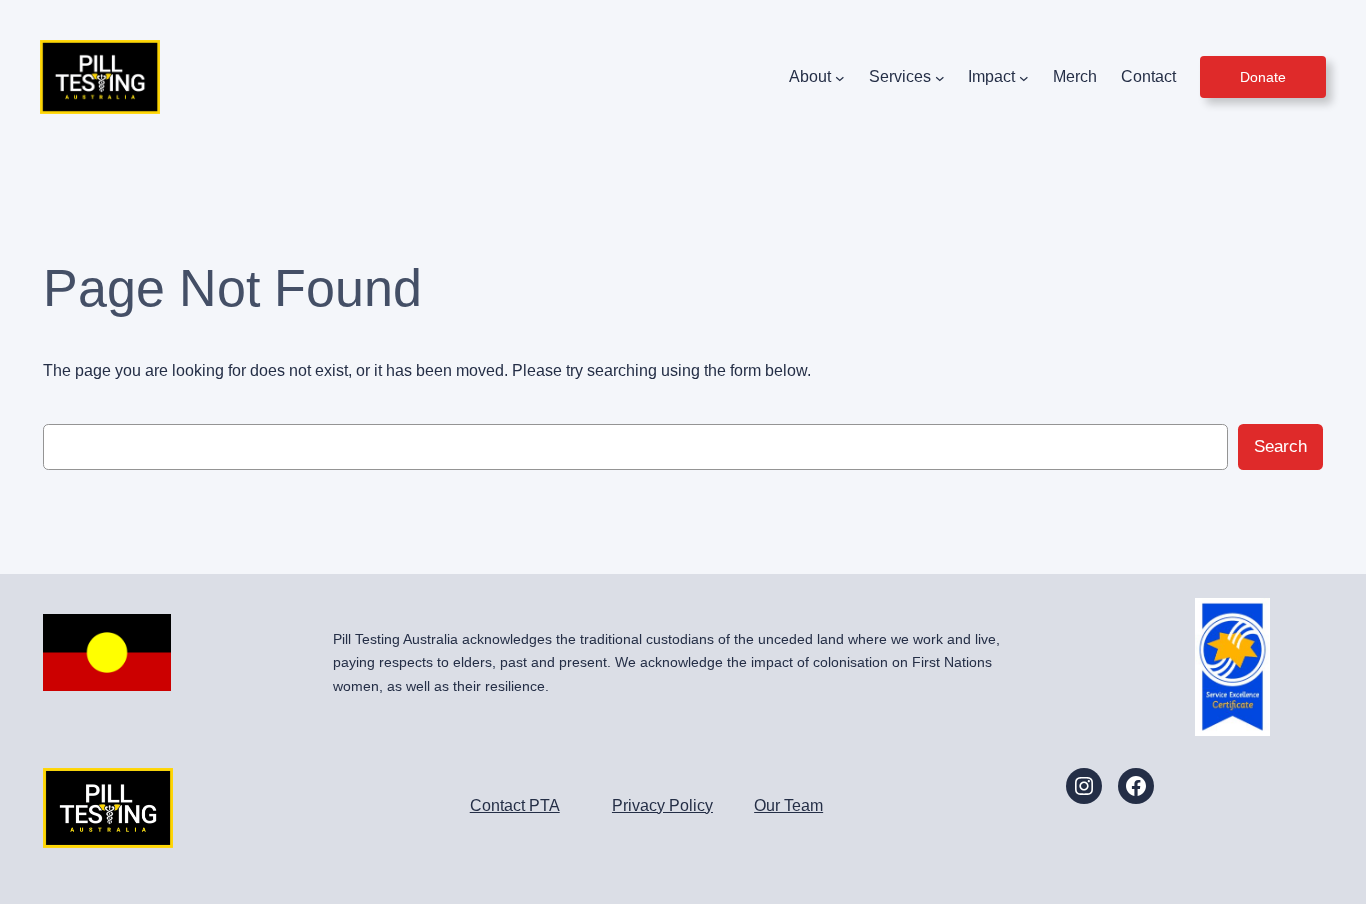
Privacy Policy (662, 805)
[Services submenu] (940, 77)
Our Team (788, 805)
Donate (1263, 77)
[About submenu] (840, 77)
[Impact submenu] (1024, 77)
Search (1280, 446)
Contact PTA (515, 805)
